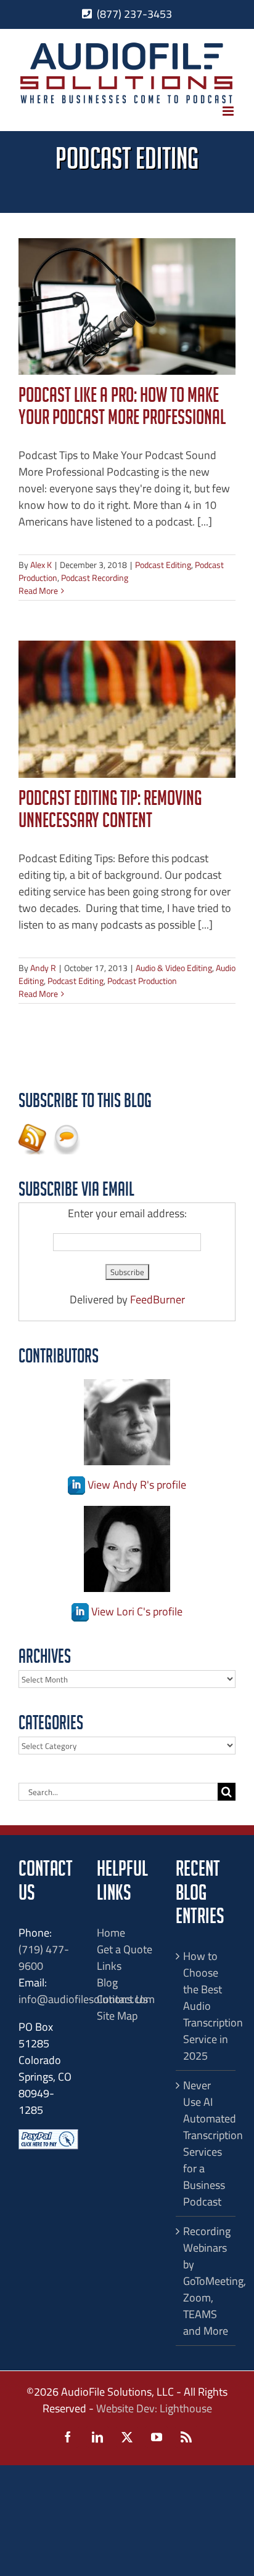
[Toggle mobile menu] (229, 111)
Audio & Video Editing (174, 968)
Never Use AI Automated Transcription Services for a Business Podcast (206, 2143)
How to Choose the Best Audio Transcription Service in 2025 (206, 2006)
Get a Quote (125, 1949)
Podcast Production (142, 981)
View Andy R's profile (136, 1485)
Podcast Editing (163, 565)
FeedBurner (158, 1299)
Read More (38, 590)
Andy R (43, 968)
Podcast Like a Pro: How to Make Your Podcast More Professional (122, 409)
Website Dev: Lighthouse (154, 2408)
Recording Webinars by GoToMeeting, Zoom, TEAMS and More (206, 2281)
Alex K (41, 565)
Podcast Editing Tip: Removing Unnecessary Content (110, 812)
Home (111, 1933)
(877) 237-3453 (134, 14)
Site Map (117, 2016)
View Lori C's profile (136, 1611)
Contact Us (122, 1999)
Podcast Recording (95, 578)
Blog (107, 1982)
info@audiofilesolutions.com (87, 1999)
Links (109, 1966)
